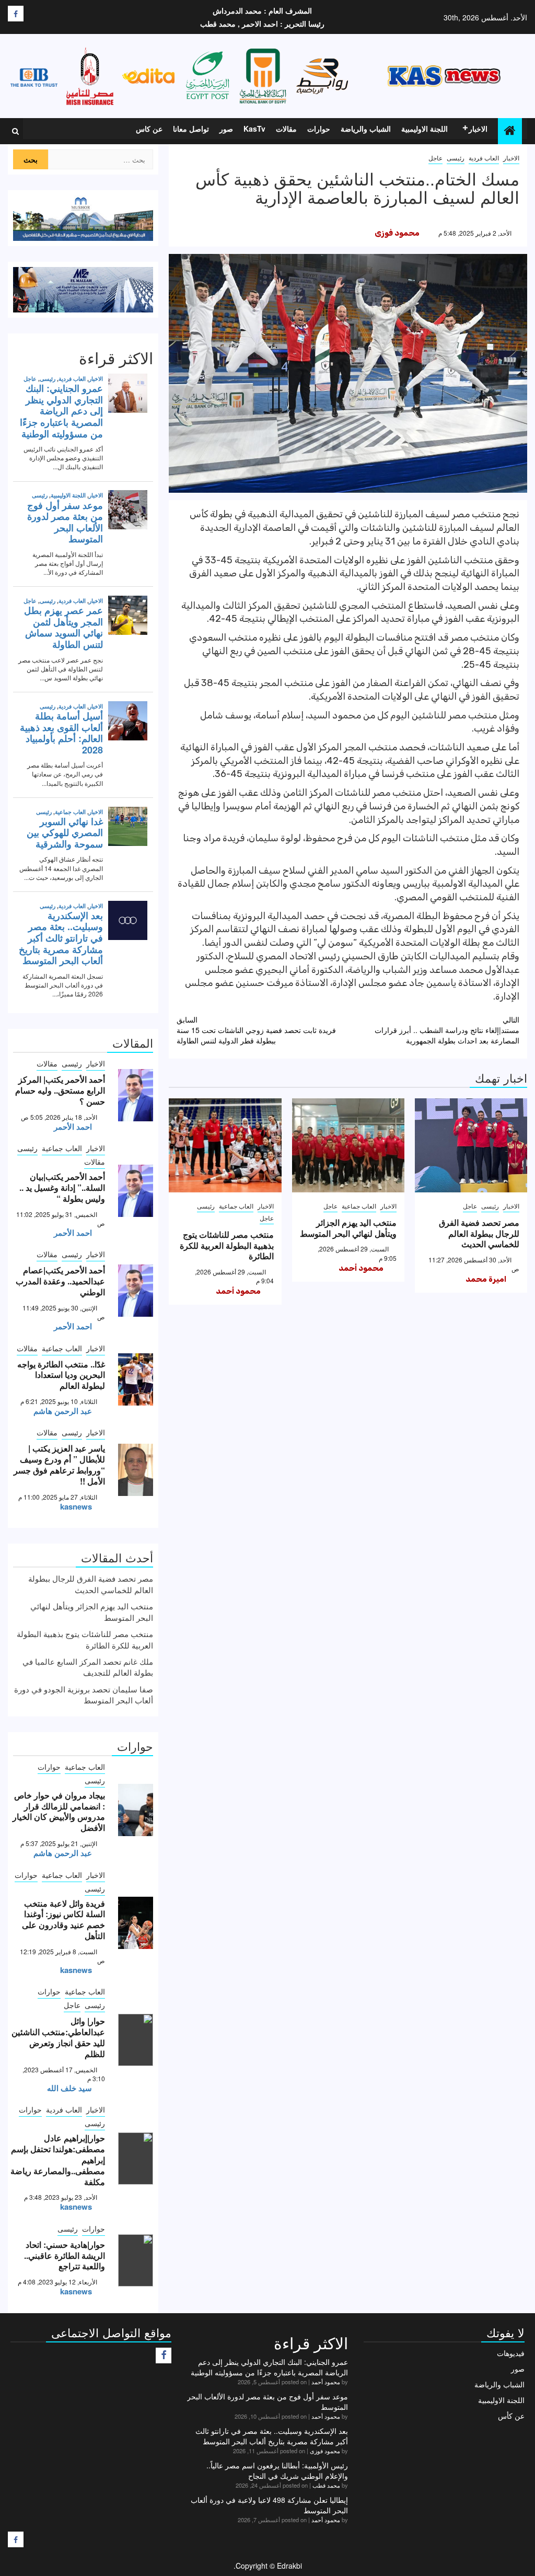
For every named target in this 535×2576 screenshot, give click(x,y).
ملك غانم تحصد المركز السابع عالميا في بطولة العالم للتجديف (88, 1667)
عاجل (435, 158)
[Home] (510, 130)
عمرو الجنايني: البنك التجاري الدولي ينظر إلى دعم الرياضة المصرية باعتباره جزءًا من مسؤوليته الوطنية (269, 2367)
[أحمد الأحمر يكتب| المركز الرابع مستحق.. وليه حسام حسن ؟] (136, 1095)
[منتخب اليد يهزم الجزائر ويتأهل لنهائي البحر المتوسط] (348, 1145)
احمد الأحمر (73, 1127)
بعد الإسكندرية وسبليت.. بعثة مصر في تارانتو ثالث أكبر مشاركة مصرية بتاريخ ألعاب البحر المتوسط (272, 2436)
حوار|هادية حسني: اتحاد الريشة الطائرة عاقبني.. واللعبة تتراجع (65, 2255)
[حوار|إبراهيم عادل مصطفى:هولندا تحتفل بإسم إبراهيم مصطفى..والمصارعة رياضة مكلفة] (136, 2159)
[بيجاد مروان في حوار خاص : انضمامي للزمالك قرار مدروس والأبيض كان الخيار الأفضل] (136, 1810)
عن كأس (511, 2416)
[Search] (15, 131)
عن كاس (149, 129)
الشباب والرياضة (366, 129)
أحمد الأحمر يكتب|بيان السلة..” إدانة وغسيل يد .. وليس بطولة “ (62, 1187)
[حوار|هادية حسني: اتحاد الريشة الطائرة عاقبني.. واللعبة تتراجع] (136, 2260)
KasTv (254, 129)
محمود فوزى (397, 233)
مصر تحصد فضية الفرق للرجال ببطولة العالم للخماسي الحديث (479, 1233)
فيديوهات (511, 2353)
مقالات (286, 129)
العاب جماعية (359, 1206)
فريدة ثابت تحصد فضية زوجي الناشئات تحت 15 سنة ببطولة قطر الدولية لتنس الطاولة (256, 1030)
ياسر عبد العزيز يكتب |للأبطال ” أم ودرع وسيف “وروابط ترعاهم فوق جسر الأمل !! (59, 1464)
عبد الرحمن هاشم (63, 1411)
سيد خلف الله (69, 2088)
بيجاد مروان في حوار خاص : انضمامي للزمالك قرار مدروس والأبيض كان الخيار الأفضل (59, 1811)
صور (226, 129)
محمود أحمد (361, 1268)
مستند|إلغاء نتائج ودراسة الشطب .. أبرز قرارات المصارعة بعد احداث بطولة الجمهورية (447, 1030)
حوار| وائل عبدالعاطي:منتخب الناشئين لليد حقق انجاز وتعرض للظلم (58, 2037)
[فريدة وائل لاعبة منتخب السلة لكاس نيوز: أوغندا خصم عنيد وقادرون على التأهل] (136, 1923)
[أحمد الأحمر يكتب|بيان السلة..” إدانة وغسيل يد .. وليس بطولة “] (136, 1191)
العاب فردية (484, 158)
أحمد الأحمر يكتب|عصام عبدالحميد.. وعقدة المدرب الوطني (60, 1281)
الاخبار (478, 129)
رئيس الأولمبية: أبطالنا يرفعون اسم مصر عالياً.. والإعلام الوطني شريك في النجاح (277, 2470)
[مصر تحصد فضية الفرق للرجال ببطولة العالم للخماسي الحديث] (471, 1145)
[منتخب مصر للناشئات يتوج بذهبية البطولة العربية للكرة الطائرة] (225, 1145)
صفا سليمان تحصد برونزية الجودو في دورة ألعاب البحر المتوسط (84, 1695)
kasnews (76, 1506)
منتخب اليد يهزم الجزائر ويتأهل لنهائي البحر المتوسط (348, 1228)
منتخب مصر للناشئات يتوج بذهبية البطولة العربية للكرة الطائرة (227, 1245)
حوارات (319, 129)
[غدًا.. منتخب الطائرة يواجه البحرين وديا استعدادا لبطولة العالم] (136, 1379)
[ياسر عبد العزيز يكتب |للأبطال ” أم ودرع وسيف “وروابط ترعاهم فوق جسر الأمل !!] (136, 1470)
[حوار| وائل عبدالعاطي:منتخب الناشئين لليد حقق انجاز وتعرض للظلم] (136, 2040)
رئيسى (456, 158)
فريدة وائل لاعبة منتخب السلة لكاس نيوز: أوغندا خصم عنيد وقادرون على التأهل (63, 1919)
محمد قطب (326, 2485)
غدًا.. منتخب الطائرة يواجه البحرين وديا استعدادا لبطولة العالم (61, 1375)
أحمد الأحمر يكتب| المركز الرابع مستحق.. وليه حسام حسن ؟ (60, 1090)
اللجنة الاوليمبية (424, 129)
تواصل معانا (191, 129)
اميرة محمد (486, 1279)
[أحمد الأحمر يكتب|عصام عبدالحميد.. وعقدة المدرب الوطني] (136, 1291)
